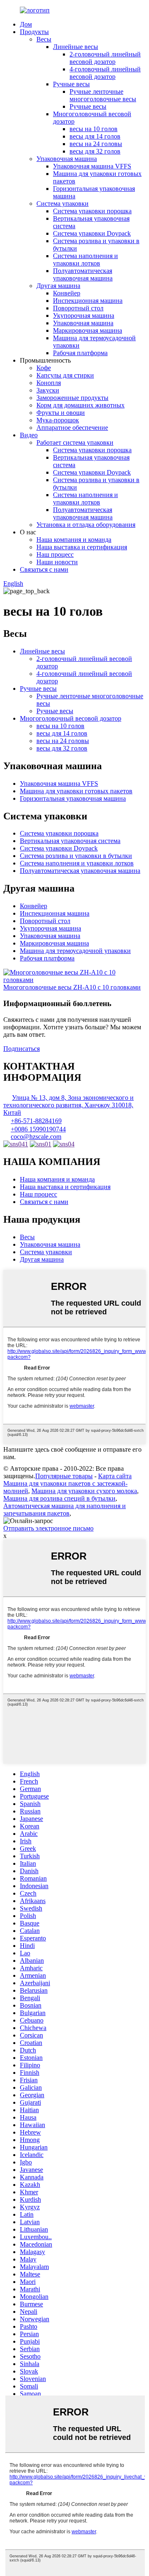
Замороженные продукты (72, 398)
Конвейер (67, 293)
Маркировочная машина (88, 330)
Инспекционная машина (88, 301)
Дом (26, 24)
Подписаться (22, 1049)
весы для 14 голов (95, 136)
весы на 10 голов (94, 129)
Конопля (49, 383)
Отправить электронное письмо (48, 1528)
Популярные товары (64, 1476)
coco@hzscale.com (36, 1137)
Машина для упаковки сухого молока (84, 1491)
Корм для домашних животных (81, 405)
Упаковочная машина (67, 159)
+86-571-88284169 (36, 1121)
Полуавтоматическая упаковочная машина (83, 274)
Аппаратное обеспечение (72, 428)
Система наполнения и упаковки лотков (85, 260)
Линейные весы (76, 47)
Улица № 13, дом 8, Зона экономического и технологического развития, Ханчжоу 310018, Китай (68, 1105)
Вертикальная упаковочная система (70, 841)
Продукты (34, 32)
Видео (29, 435)
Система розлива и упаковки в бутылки (76, 856)
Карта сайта (115, 1476)
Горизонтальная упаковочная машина (73, 798)
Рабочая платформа (80, 353)
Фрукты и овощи (61, 413)
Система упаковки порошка (92, 211)
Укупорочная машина (84, 316)
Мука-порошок (58, 420)
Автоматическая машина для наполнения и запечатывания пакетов (65, 1510)
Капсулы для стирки (65, 375)
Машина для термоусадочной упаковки (75, 951)
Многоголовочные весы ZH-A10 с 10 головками (72, 987)
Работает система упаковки (75, 442)
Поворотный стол (78, 308)
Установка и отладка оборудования (86, 525)
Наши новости (57, 562)
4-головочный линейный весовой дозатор (105, 73)
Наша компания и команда (74, 540)
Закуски (48, 390)
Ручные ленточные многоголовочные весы (103, 95)
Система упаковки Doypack (92, 233)
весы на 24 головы (96, 144)
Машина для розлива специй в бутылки (59, 1498)
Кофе (44, 368)
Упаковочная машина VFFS (92, 166)
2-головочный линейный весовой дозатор (105, 58)
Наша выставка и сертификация (82, 547)
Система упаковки (62, 203)
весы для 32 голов (95, 151)
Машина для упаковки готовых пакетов (76, 791)
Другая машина (58, 286)
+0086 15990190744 (38, 1129)
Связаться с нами (44, 569)
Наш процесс (55, 554)
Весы (44, 39)
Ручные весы (71, 84)
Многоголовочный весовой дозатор (71, 718)
